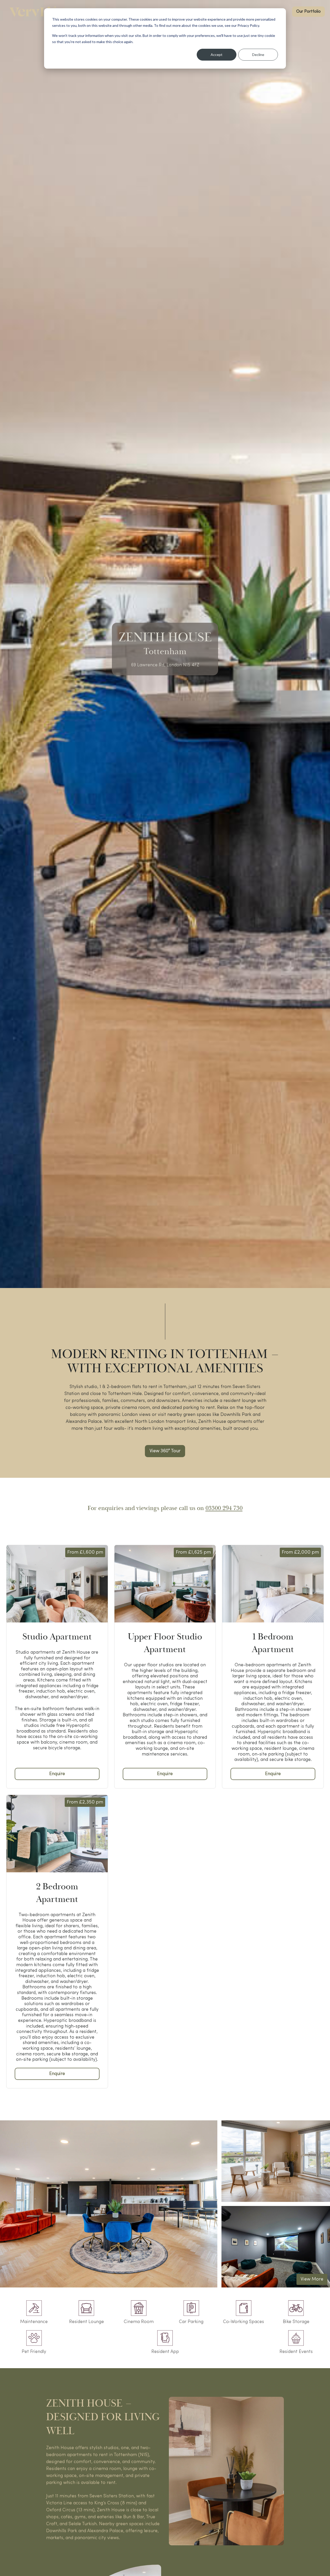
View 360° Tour (165, 1451)
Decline (258, 55)
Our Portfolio (308, 12)
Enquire (57, 1774)
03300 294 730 (224, 1508)
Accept (217, 55)
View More (312, 2279)
